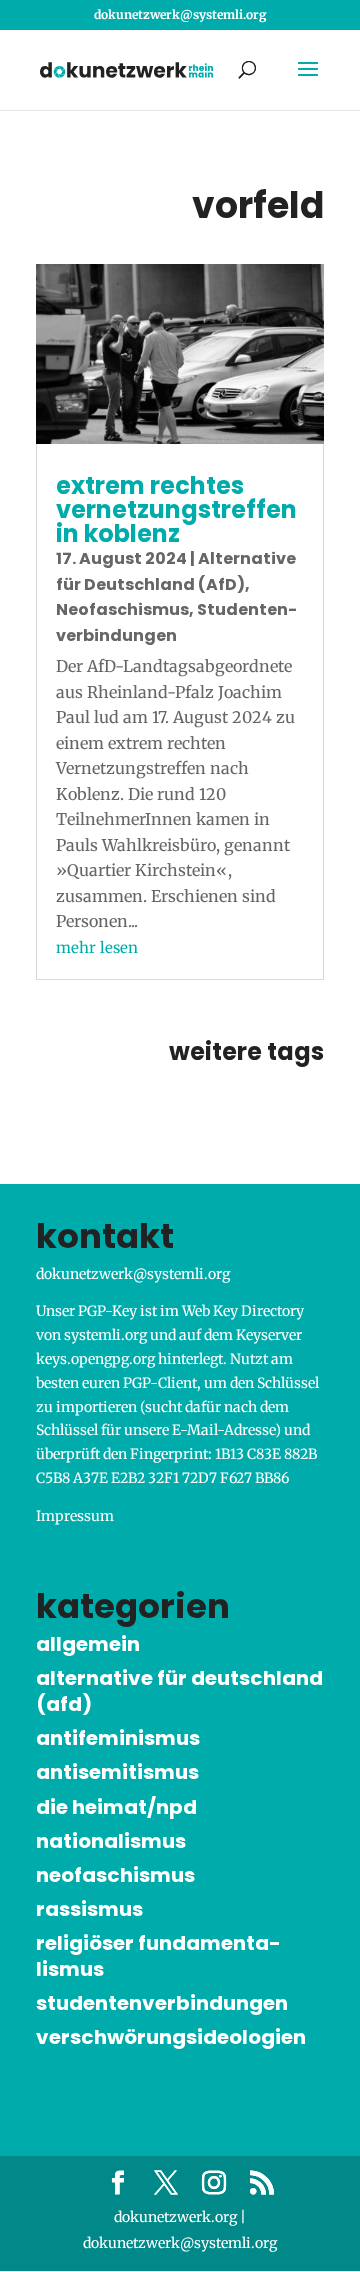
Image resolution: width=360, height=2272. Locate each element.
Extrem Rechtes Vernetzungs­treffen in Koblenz (176, 509)
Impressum (75, 1516)
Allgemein (88, 1644)
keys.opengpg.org (95, 1359)
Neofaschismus (122, 609)
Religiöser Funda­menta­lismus (158, 1956)
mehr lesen (97, 947)
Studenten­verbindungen (162, 2003)
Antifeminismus (118, 1738)
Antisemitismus (117, 1772)
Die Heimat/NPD (116, 1807)
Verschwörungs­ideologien (171, 2037)
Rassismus (89, 1909)
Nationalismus (111, 1841)
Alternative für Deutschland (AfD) (179, 1691)
